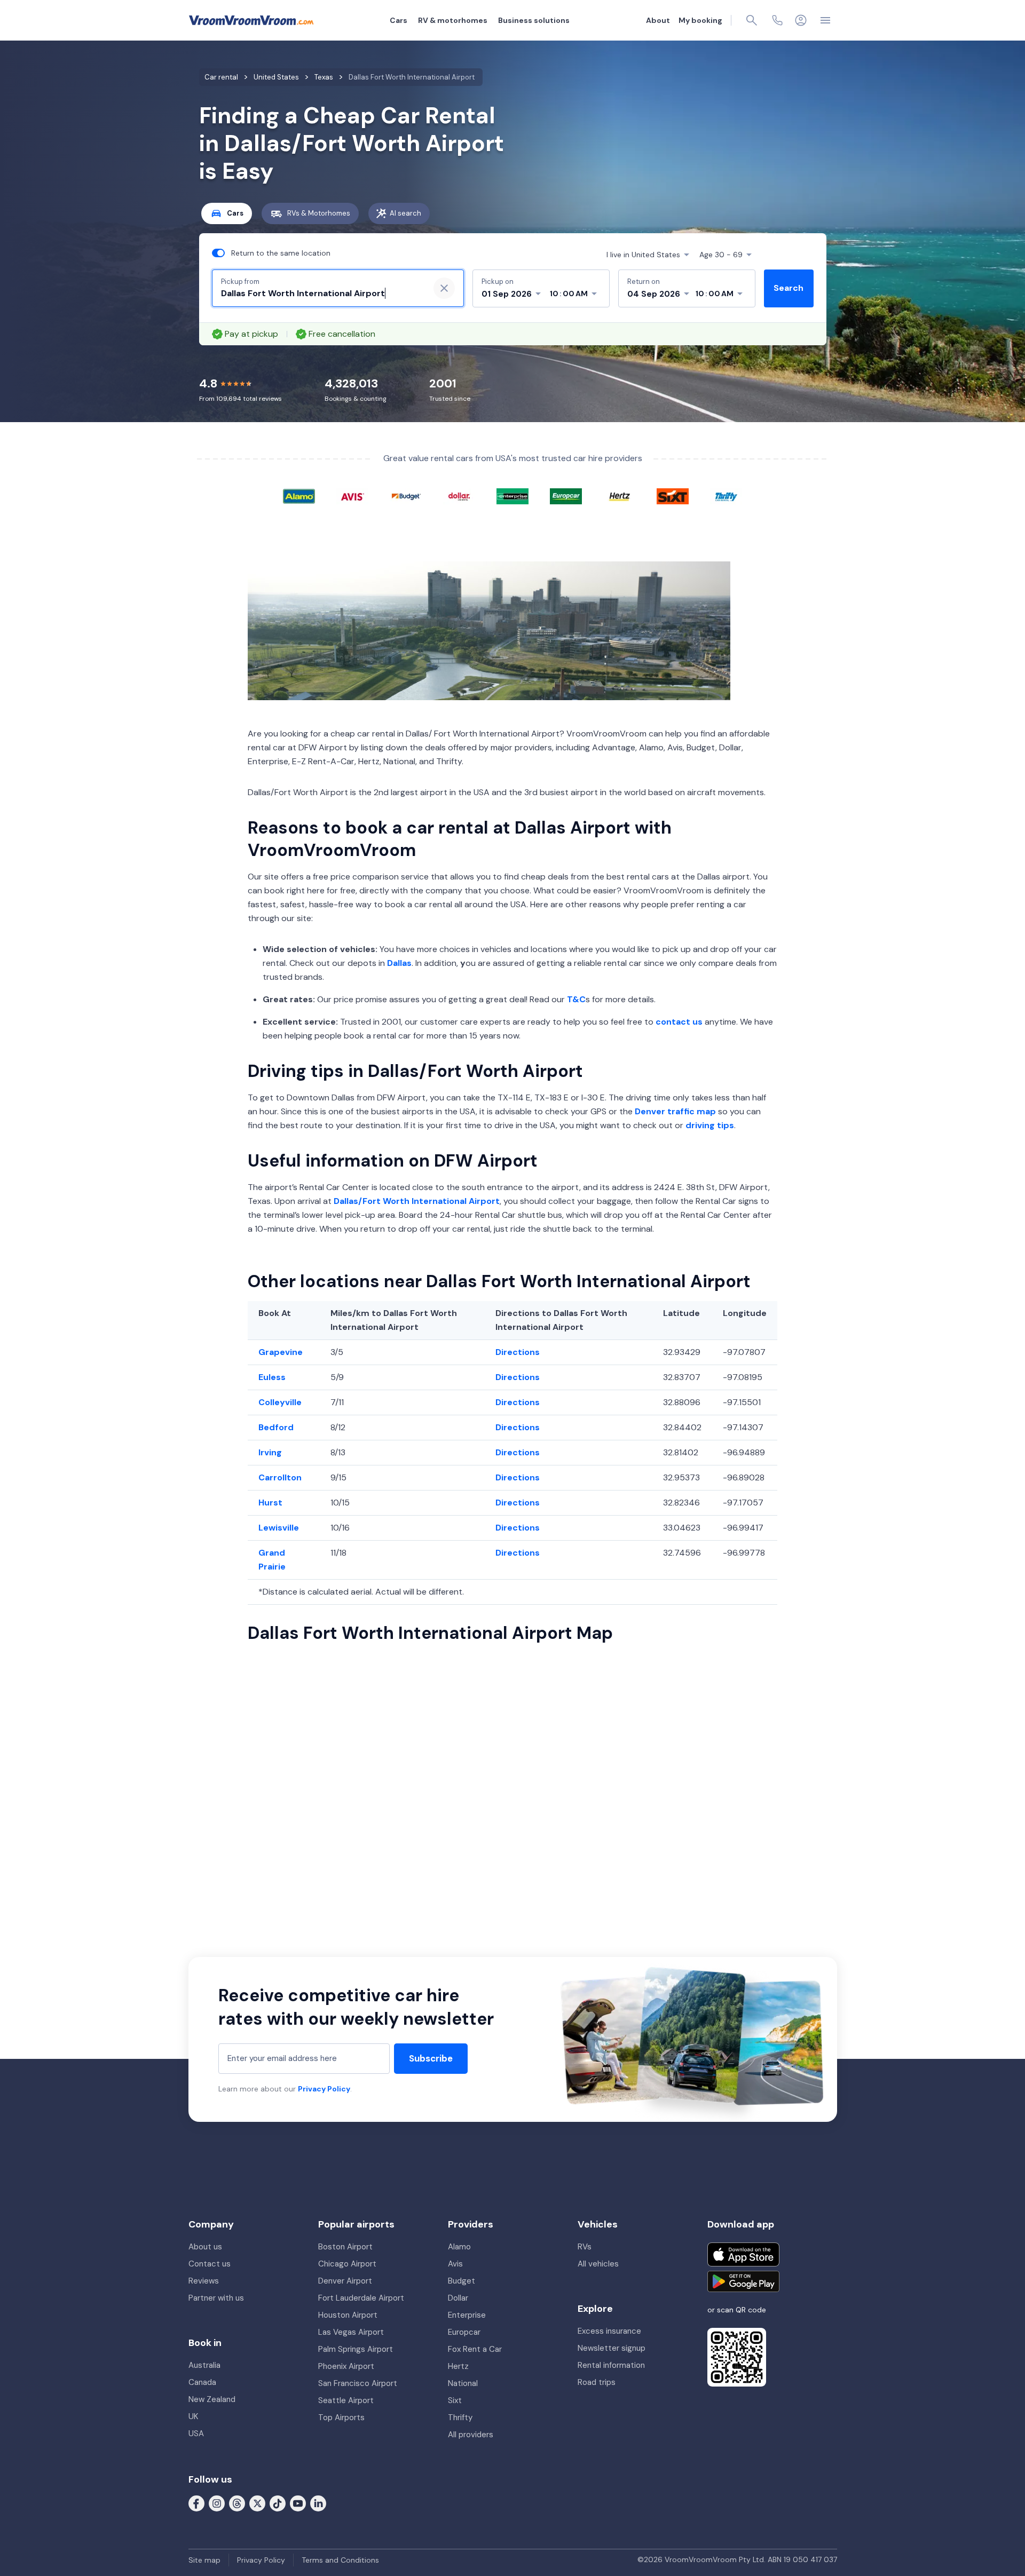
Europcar (464, 2332)
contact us (679, 1022)
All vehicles (598, 2264)
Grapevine (281, 1352)
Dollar (458, 2298)
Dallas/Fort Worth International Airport (417, 1201)
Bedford (276, 1427)
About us (205, 2247)
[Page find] (752, 20)
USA (196, 2434)
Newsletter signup (612, 2348)
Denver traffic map (675, 1111)
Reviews (204, 2281)
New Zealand (212, 2399)
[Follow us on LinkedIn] (318, 2503)
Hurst (270, 1503)
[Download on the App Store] (743, 2254)
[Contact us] (777, 20)
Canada (202, 2382)
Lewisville (279, 1528)
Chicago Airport (347, 2264)
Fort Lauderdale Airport (361, 2298)
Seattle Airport (346, 2400)
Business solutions (534, 20)
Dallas (399, 963)
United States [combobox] (643, 255)
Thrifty (460, 2418)
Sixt (455, 2400)
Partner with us (216, 2298)
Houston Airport (348, 2315)
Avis (455, 2264)
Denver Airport (345, 2281)
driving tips (710, 1125)
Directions (518, 1352)
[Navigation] (825, 20)
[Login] (801, 20)
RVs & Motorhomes (319, 213)
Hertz (458, 2366)
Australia (204, 2365)
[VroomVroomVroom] (251, 20)
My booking (700, 20)
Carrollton (280, 1477)
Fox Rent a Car (475, 2349)
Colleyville (280, 1402)
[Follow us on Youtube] (298, 2503)
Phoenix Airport (346, 2366)
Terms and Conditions (340, 2560)
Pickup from (240, 282)
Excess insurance (609, 2331)
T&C (576, 999)
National (463, 2383)
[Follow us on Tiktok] (278, 2503)
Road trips (597, 2382)
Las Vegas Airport (351, 2332)
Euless (272, 1377)
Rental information (611, 2365)
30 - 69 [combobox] (721, 255)
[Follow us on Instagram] (217, 2503)
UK (193, 2416)
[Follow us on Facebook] (196, 2503)
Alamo (459, 2247)
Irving (270, 1452)
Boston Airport (345, 2247)
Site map (204, 2560)
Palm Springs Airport (356, 2349)
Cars (399, 20)
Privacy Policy (324, 2089)
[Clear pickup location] (444, 288)
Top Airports (341, 2418)
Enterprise (467, 2315)
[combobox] (321, 294)
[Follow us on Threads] (237, 2503)
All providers (471, 2435)
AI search (405, 213)
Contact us (210, 2264)
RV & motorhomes (453, 20)
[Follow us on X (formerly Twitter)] (257, 2503)
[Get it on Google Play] (743, 2281)
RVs (585, 2247)
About (658, 20)
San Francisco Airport (358, 2383)
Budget (462, 2281)
